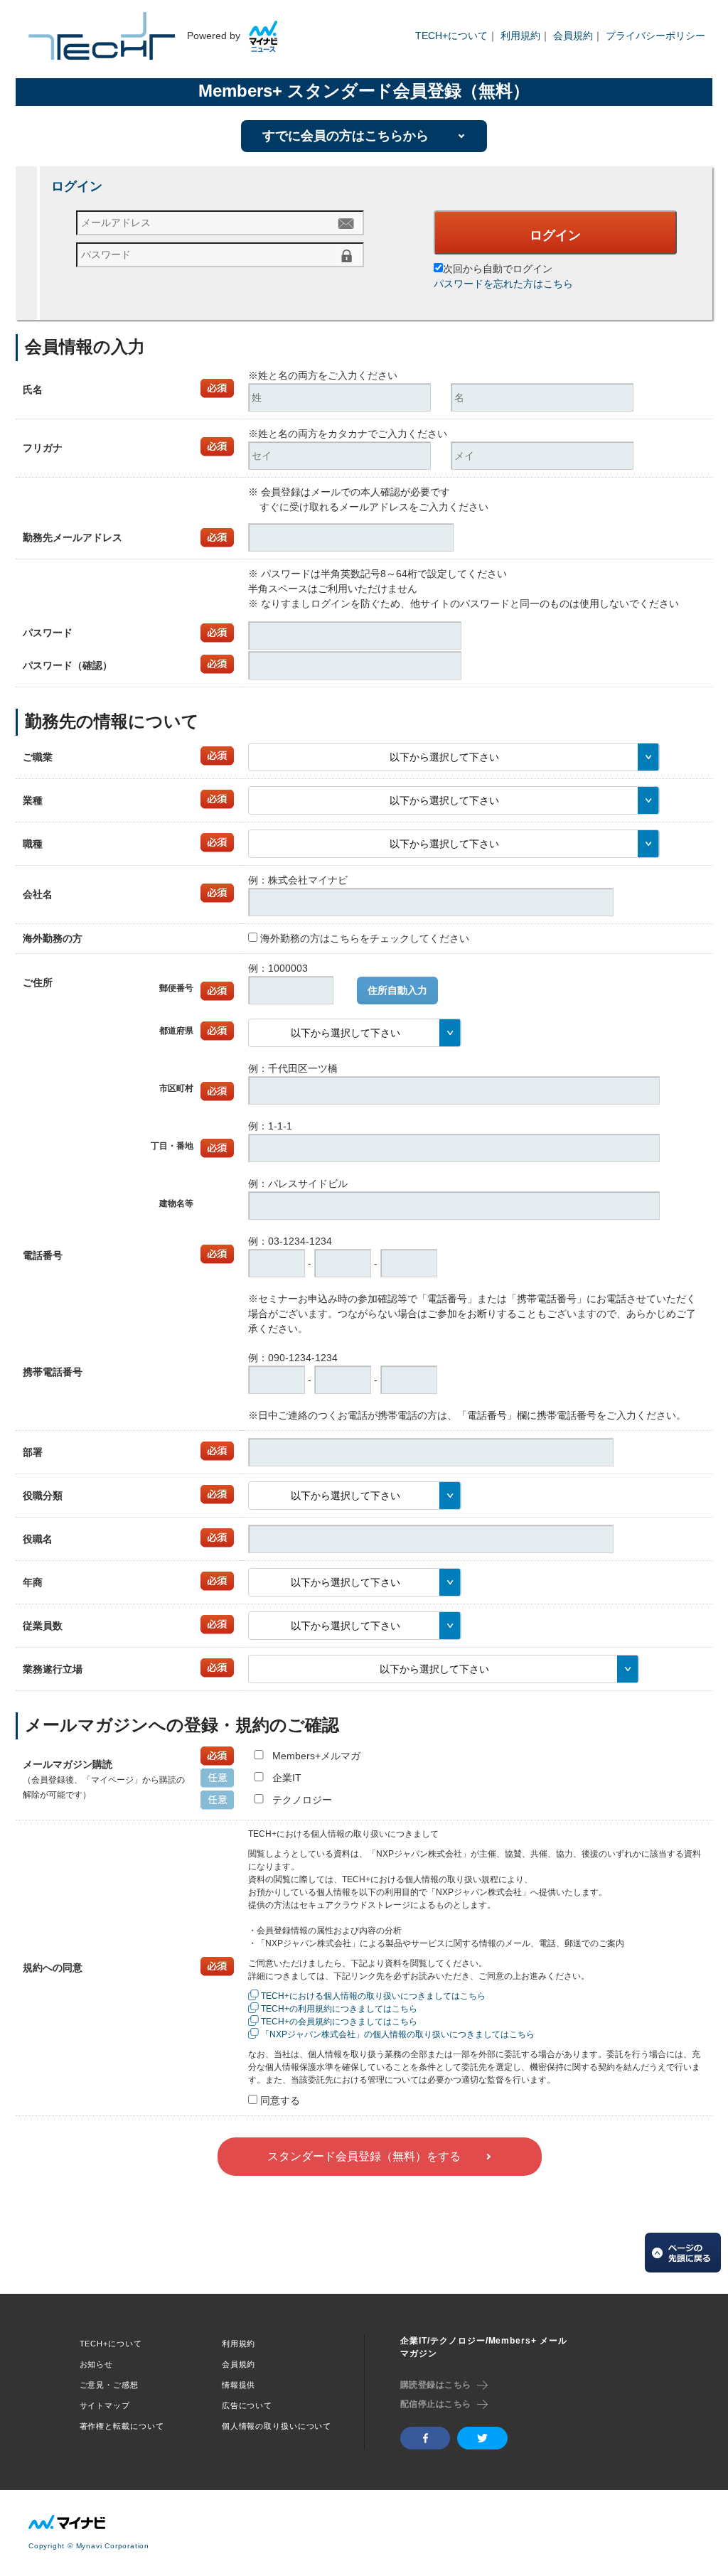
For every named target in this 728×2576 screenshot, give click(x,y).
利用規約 (520, 36)
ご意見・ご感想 (109, 2385)
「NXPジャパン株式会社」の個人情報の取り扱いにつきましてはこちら (398, 2034)
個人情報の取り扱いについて (277, 2426)
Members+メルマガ (316, 1756)
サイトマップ (105, 2405)
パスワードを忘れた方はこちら (503, 284)
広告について (247, 2405)
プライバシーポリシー (655, 36)
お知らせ (97, 2364)
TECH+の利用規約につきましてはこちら (339, 2009)
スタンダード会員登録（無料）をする (364, 2156)
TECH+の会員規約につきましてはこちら (339, 2022)
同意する (280, 2100)
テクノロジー (302, 1800)
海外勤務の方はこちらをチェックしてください (365, 938)
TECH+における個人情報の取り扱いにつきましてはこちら (373, 1996)
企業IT (287, 1778)
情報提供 (239, 2385)
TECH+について (451, 36)
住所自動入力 (397, 990)
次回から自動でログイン (498, 269)
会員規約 (573, 36)
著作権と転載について (122, 2426)
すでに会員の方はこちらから (346, 136)
